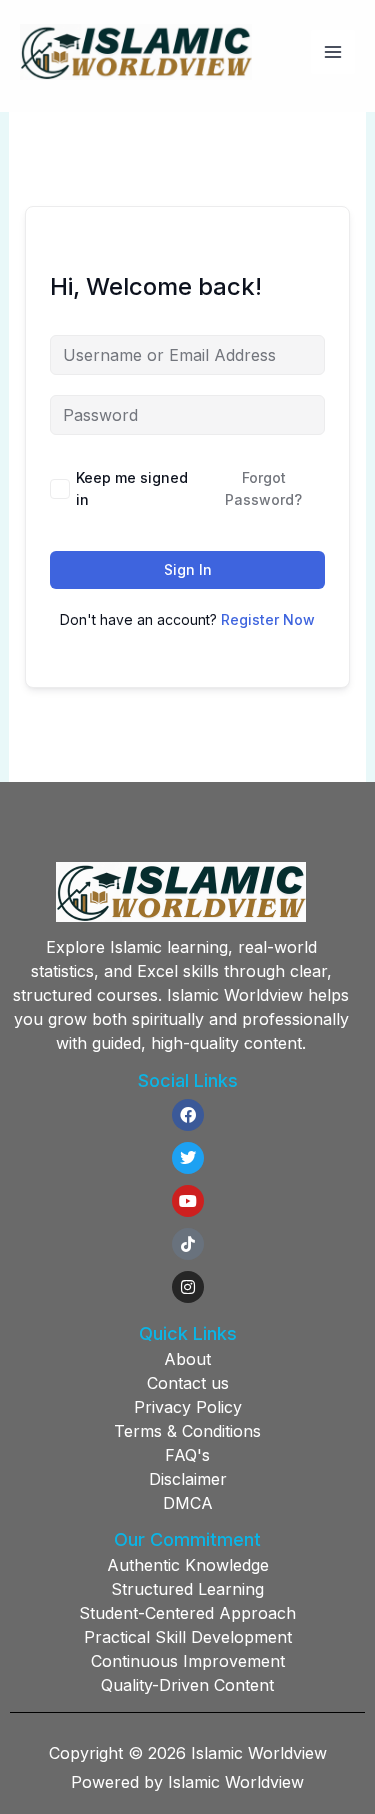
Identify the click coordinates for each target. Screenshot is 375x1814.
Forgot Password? (263, 488)
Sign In (188, 569)
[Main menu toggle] (333, 52)
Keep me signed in (132, 488)
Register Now (268, 619)
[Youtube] (188, 1201)
